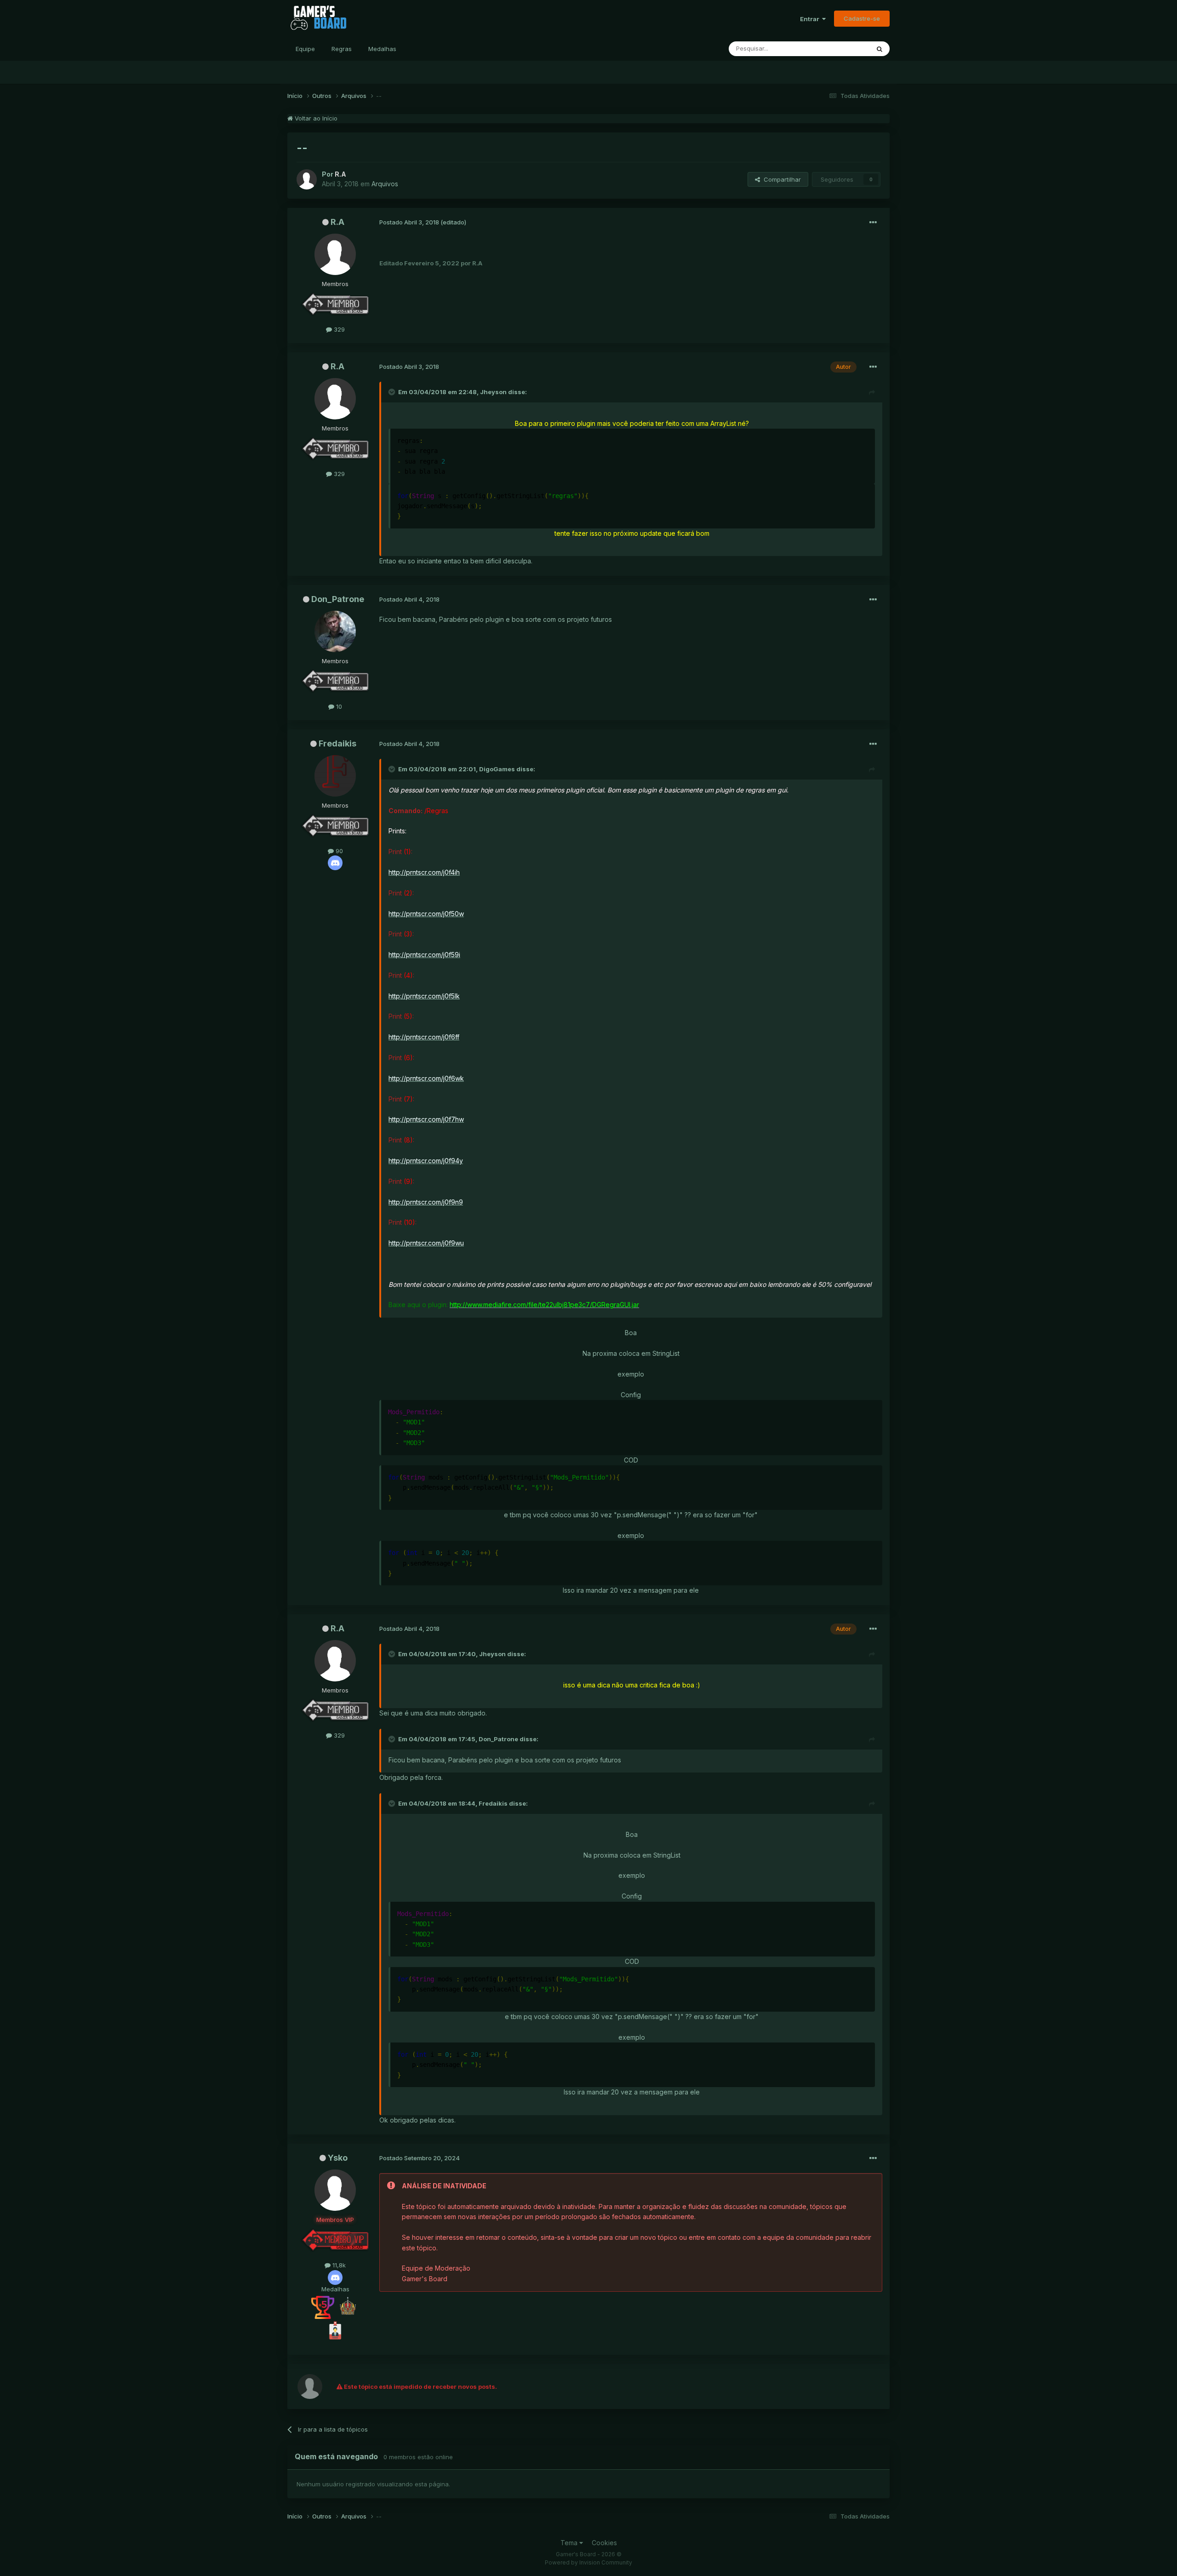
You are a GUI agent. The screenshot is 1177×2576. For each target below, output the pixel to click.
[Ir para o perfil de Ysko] (335, 2190)
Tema (570, 2543)
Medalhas (382, 49)
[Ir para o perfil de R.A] (307, 179)
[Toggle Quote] (393, 392)
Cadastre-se (862, 18)
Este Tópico (841, 49)
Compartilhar (780, 179)
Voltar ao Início (315, 118)
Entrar (811, 19)
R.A (337, 222)
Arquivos (385, 184)
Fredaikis (337, 743)
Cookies (604, 2543)
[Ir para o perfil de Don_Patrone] (335, 631)
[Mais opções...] (873, 223)
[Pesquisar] (880, 49)
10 (338, 706)
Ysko (338, 2158)
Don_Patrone (338, 599)
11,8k (338, 2265)
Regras (342, 49)
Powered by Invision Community (588, 2562)
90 (338, 851)
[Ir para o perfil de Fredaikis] (335, 776)
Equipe (305, 49)
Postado (410, 222)
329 (338, 329)
